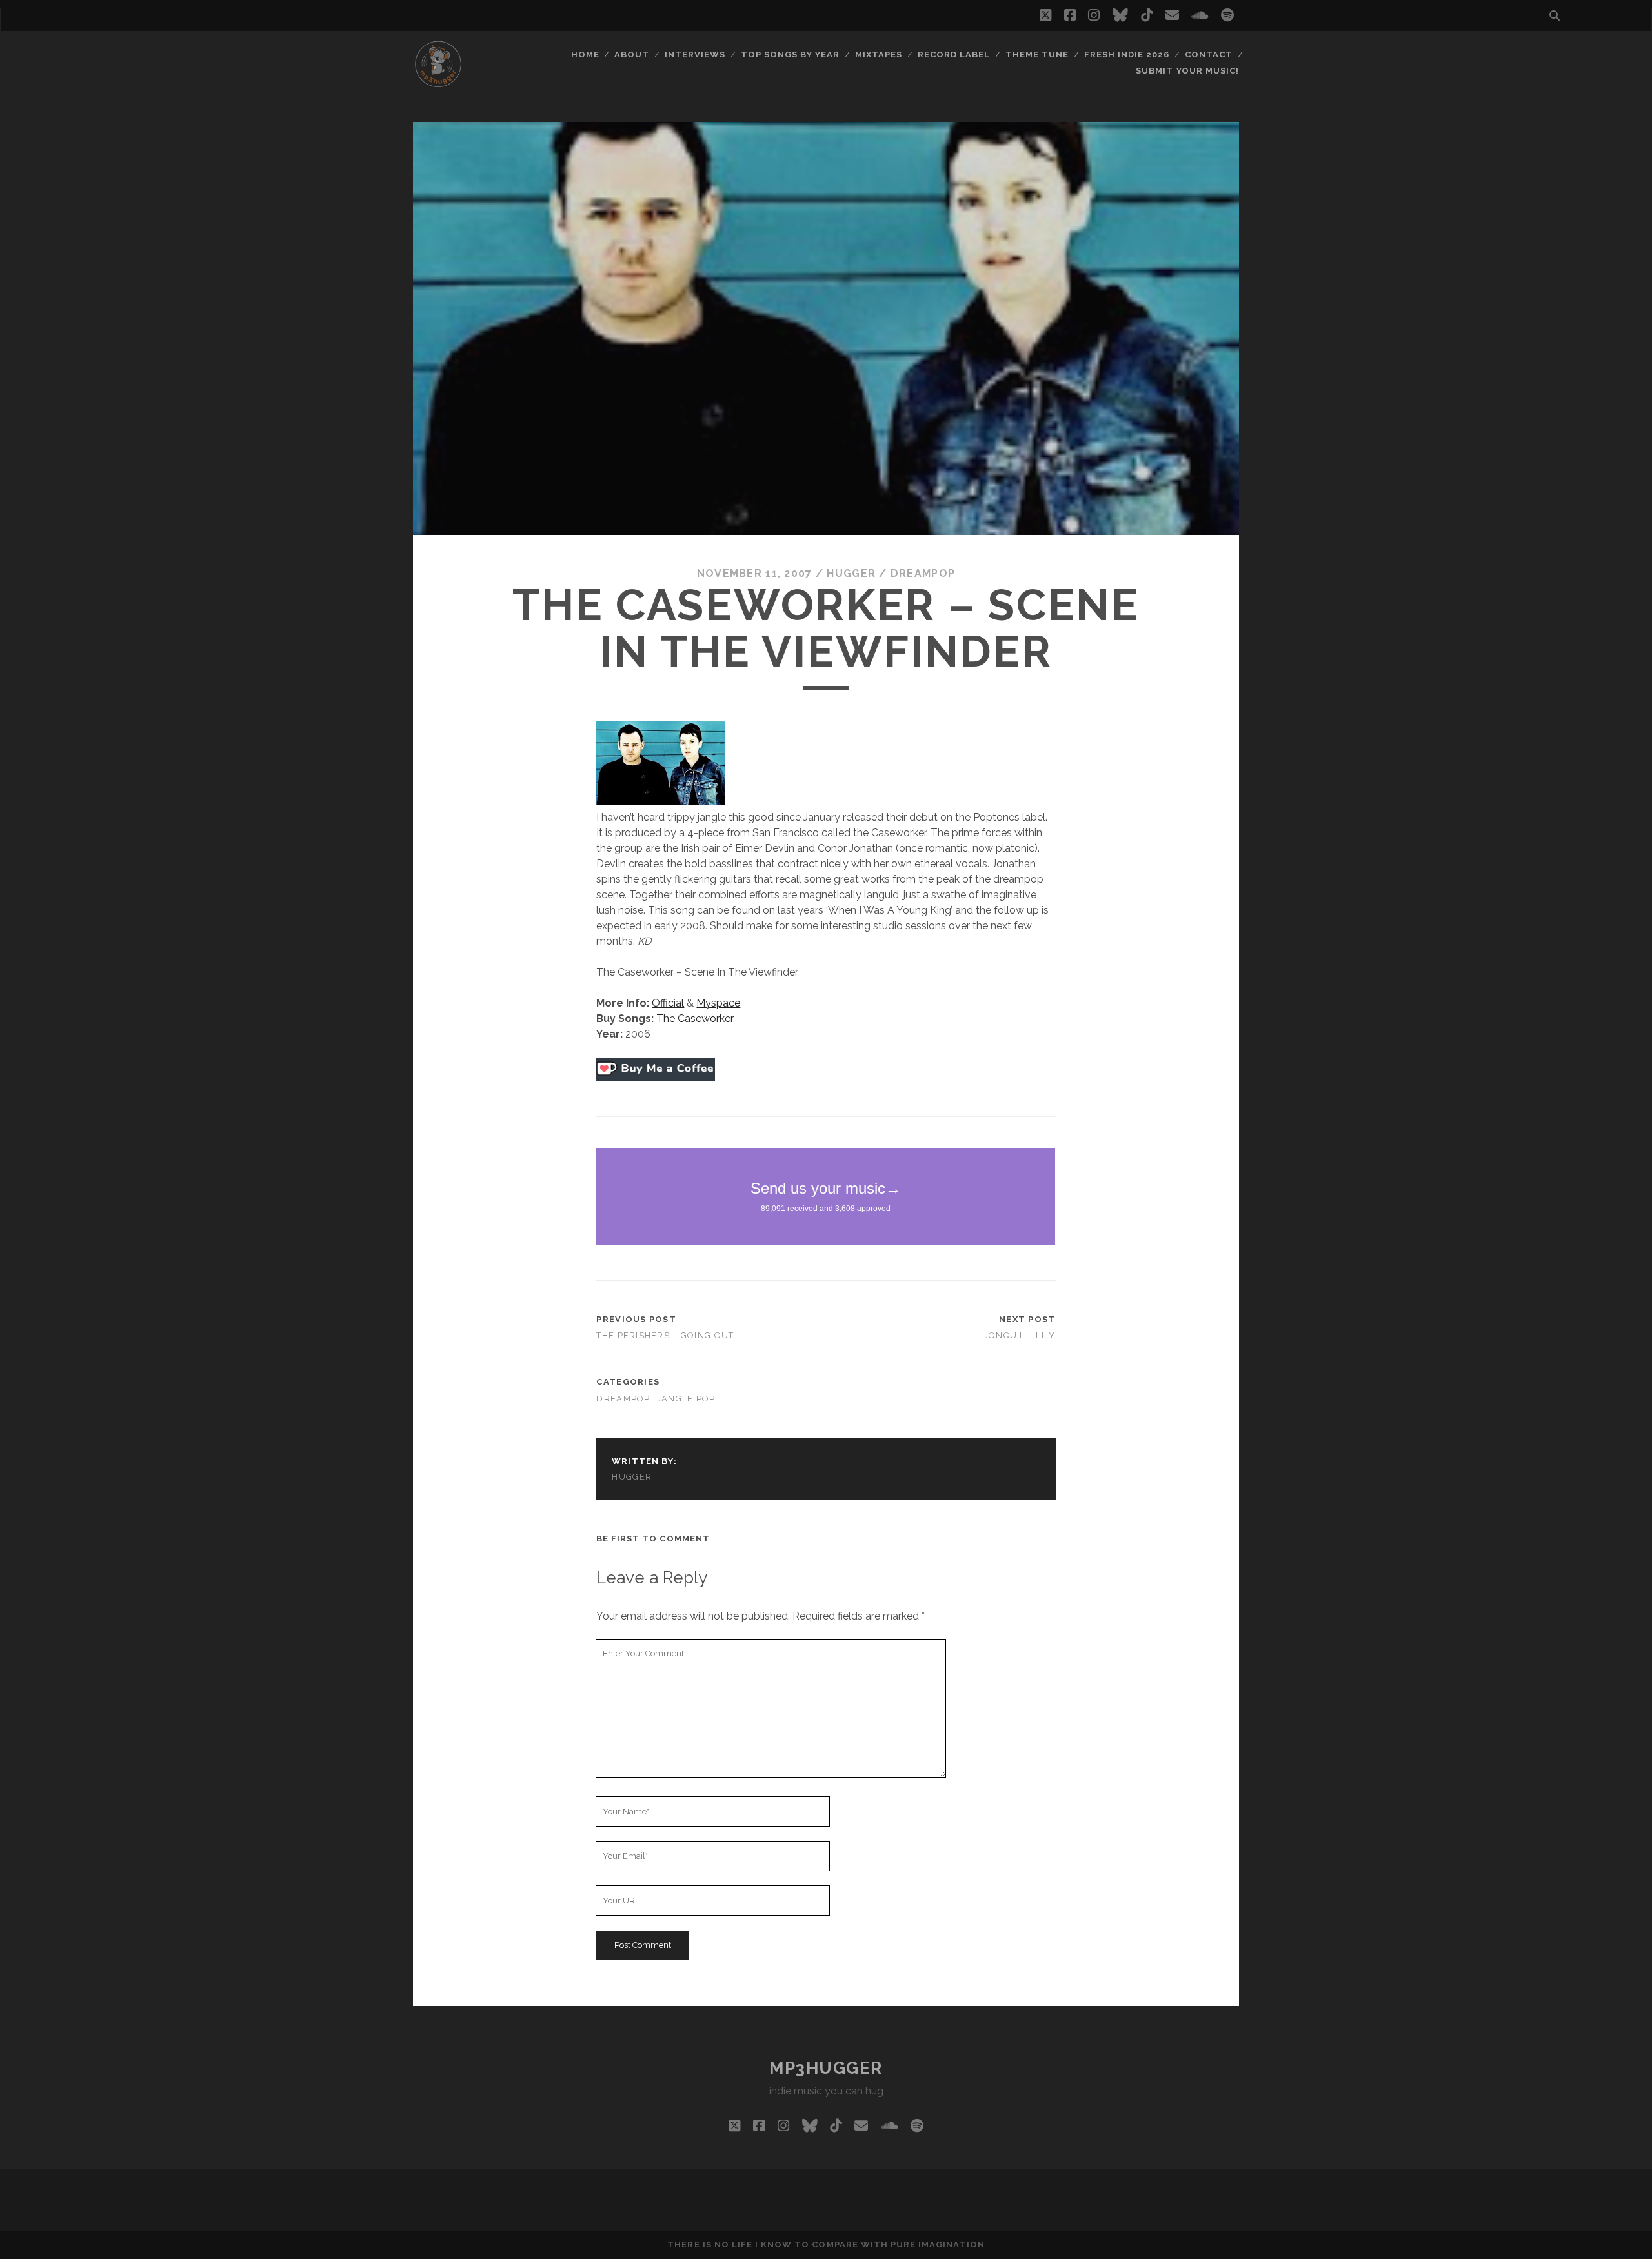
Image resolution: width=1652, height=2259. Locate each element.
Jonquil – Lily (1020, 1335)
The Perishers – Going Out (665, 1335)
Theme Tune (1037, 55)
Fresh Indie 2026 (1127, 55)
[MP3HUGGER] (438, 83)
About (632, 55)
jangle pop (686, 1399)
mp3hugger (826, 2068)
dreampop (923, 573)
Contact (1209, 55)
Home (585, 55)
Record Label (954, 55)
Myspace (718, 1003)
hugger (851, 573)
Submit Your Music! (1187, 71)
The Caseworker (695, 1019)
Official (668, 1003)
